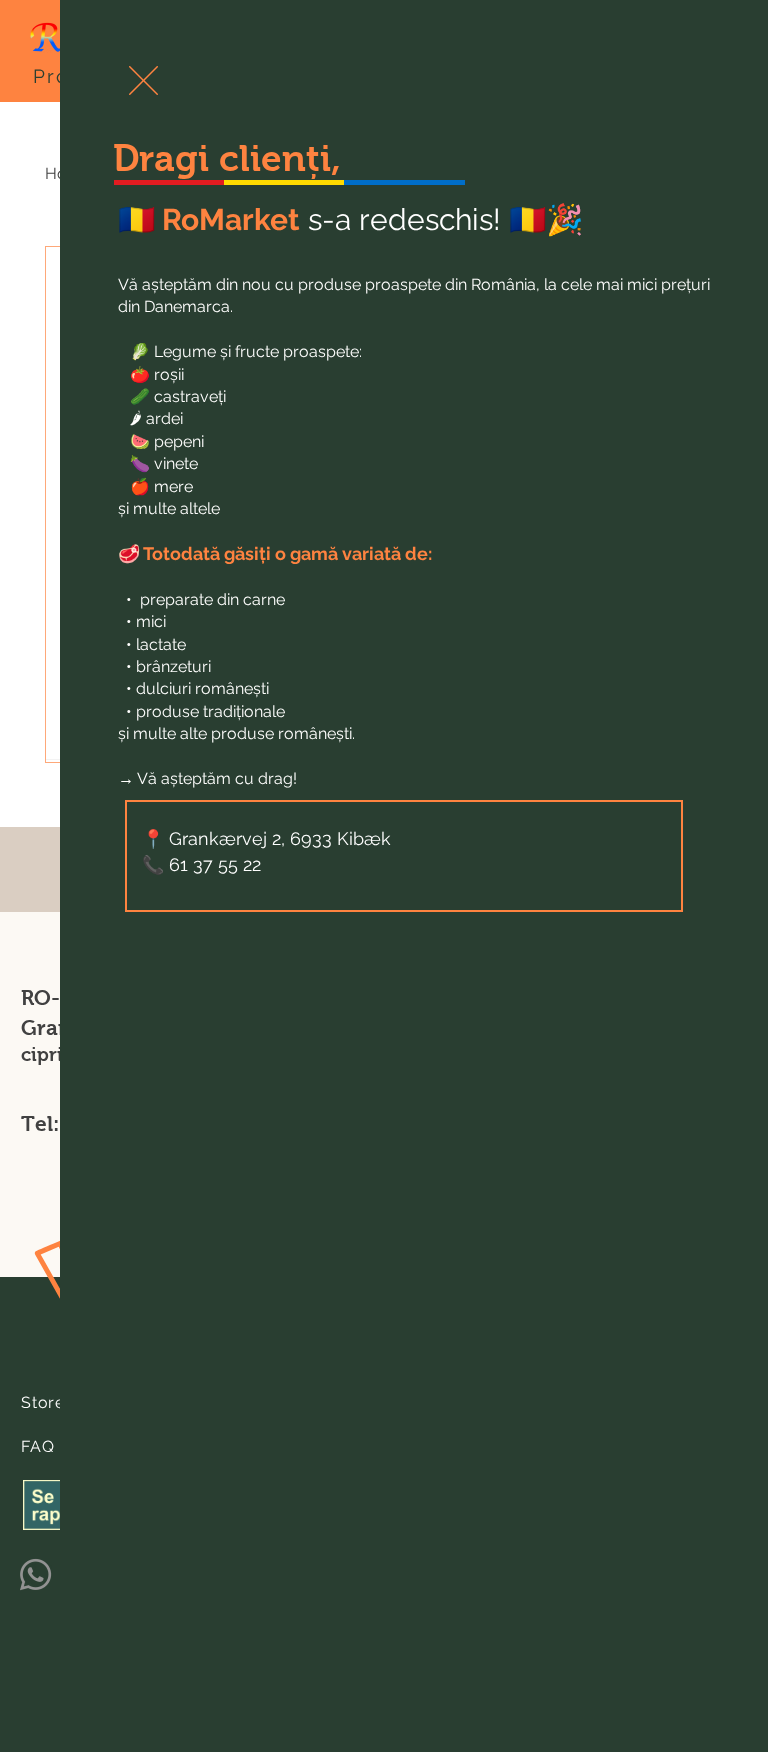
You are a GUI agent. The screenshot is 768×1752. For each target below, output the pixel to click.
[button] (143, 80)
